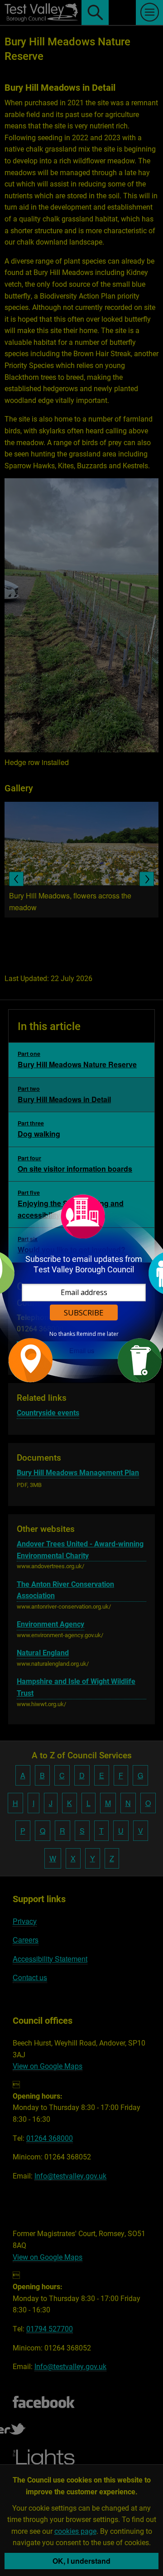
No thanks (62, 1334)
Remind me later (98, 1334)
